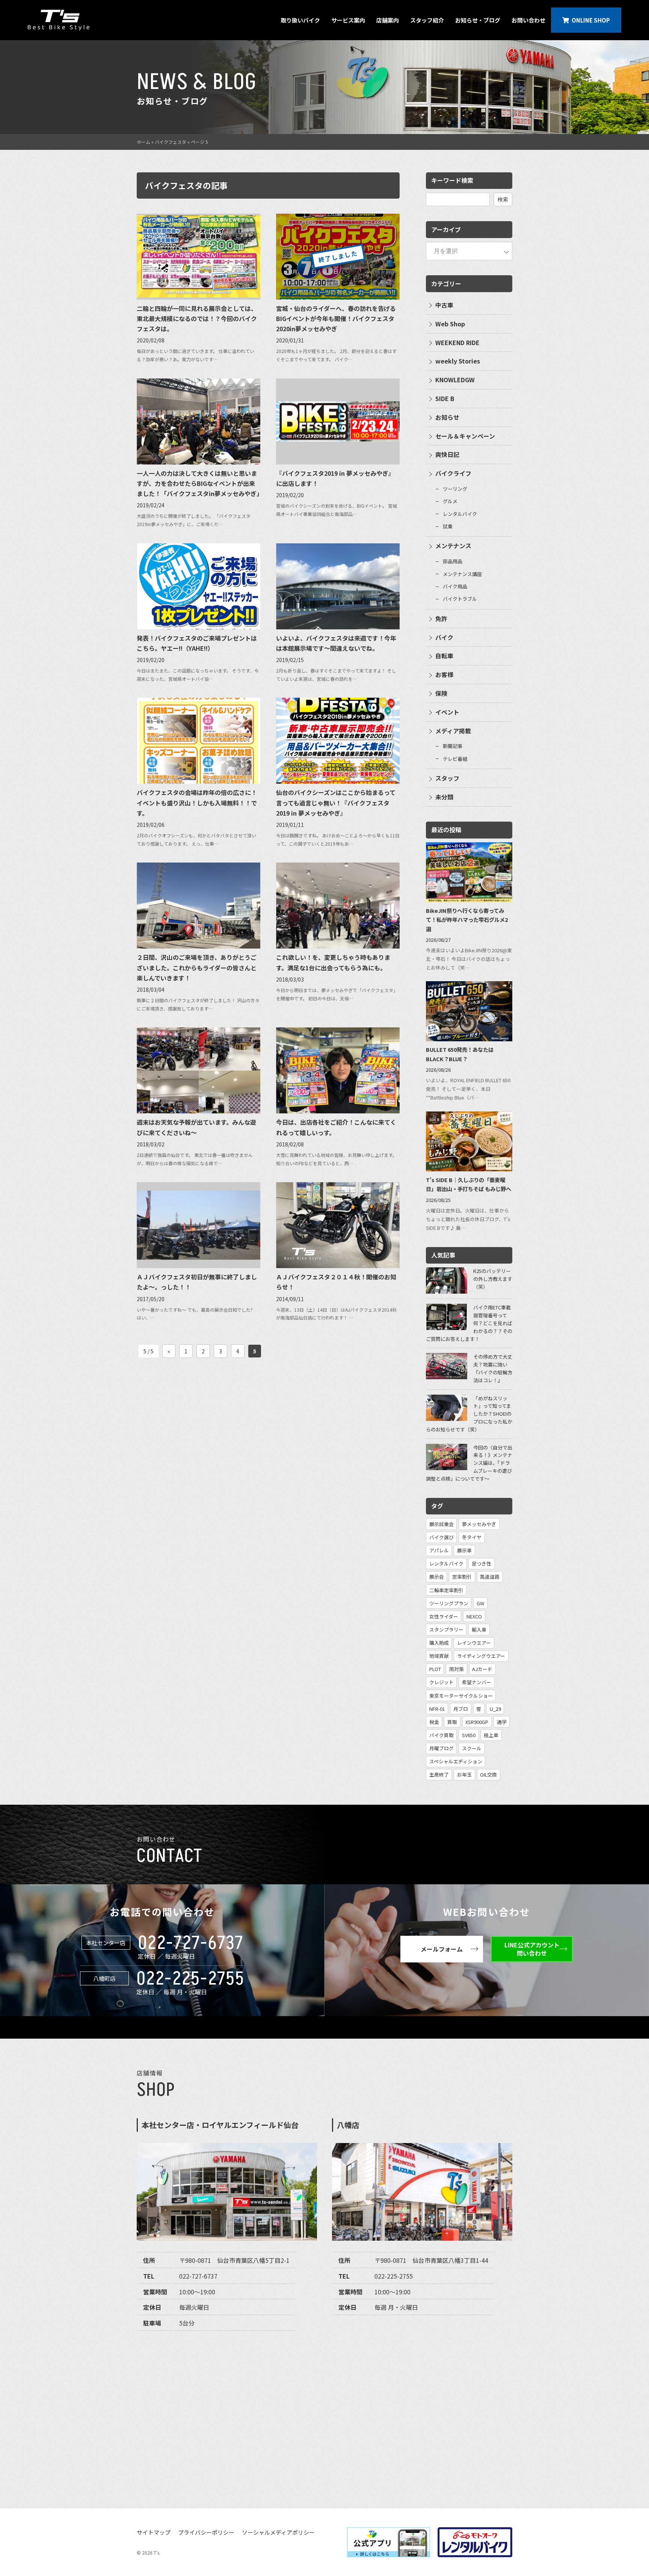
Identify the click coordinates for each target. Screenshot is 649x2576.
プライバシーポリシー (206, 2532)
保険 (441, 693)
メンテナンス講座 (462, 574)
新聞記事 (453, 746)
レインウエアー (474, 1643)
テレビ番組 (455, 759)
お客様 (444, 674)
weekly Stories (458, 361)
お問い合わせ (528, 20)
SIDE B (445, 398)
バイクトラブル (460, 599)
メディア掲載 (453, 731)
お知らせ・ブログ (478, 20)
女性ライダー (444, 1616)
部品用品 (453, 561)
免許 (441, 618)
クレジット (441, 1682)
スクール (472, 1748)
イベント (447, 712)
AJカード (482, 1669)
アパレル (439, 1550)
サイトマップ (154, 2532)
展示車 (464, 1550)
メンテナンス (453, 546)
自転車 (444, 656)
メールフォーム (442, 1949)
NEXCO (474, 1616)
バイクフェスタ (171, 142)
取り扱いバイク (300, 20)
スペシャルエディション (456, 1761)
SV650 (469, 1735)
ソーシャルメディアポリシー (278, 2532)
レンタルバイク (460, 514)
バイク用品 (455, 586)
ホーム (143, 142)
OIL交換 (488, 1774)
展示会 (437, 1577)
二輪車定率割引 (446, 1590)
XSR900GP (477, 1722)
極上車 (491, 1735)
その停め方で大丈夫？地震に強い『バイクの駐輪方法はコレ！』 (493, 1368)
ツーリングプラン (449, 1603)
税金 (434, 1722)
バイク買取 (441, 1735)
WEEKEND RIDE (457, 342)
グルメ (450, 501)
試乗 (448, 526)
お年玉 (464, 1774)
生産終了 (439, 1774)
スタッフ (447, 778)
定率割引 (462, 1577)
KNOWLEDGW (455, 380)
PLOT (435, 1669)
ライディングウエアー (481, 1656)
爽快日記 (447, 454)
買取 (452, 1722)
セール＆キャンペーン (465, 436)
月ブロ (461, 1709)
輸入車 (479, 1630)
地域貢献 (439, 1656)
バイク (444, 637)
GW (480, 1603)
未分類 (444, 797)
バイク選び (441, 1537)
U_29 (495, 1709)
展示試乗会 (441, 1524)
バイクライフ (453, 473)
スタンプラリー (446, 1630)
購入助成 (439, 1643)
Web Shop (450, 324)
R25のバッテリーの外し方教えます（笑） (493, 1279)
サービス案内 (348, 20)
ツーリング (455, 489)
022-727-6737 (191, 1943)
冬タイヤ (472, 1537)
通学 (502, 1722)
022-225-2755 (190, 1979)
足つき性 (481, 1563)
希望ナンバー (477, 1682)
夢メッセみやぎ (479, 1524)
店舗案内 (388, 20)
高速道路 (490, 1577)
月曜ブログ (441, 1748)
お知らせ (447, 417)
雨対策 (457, 1669)
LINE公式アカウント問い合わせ (532, 1949)
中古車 (444, 305)
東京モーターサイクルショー (461, 1696)
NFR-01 (437, 1709)
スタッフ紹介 (427, 20)
